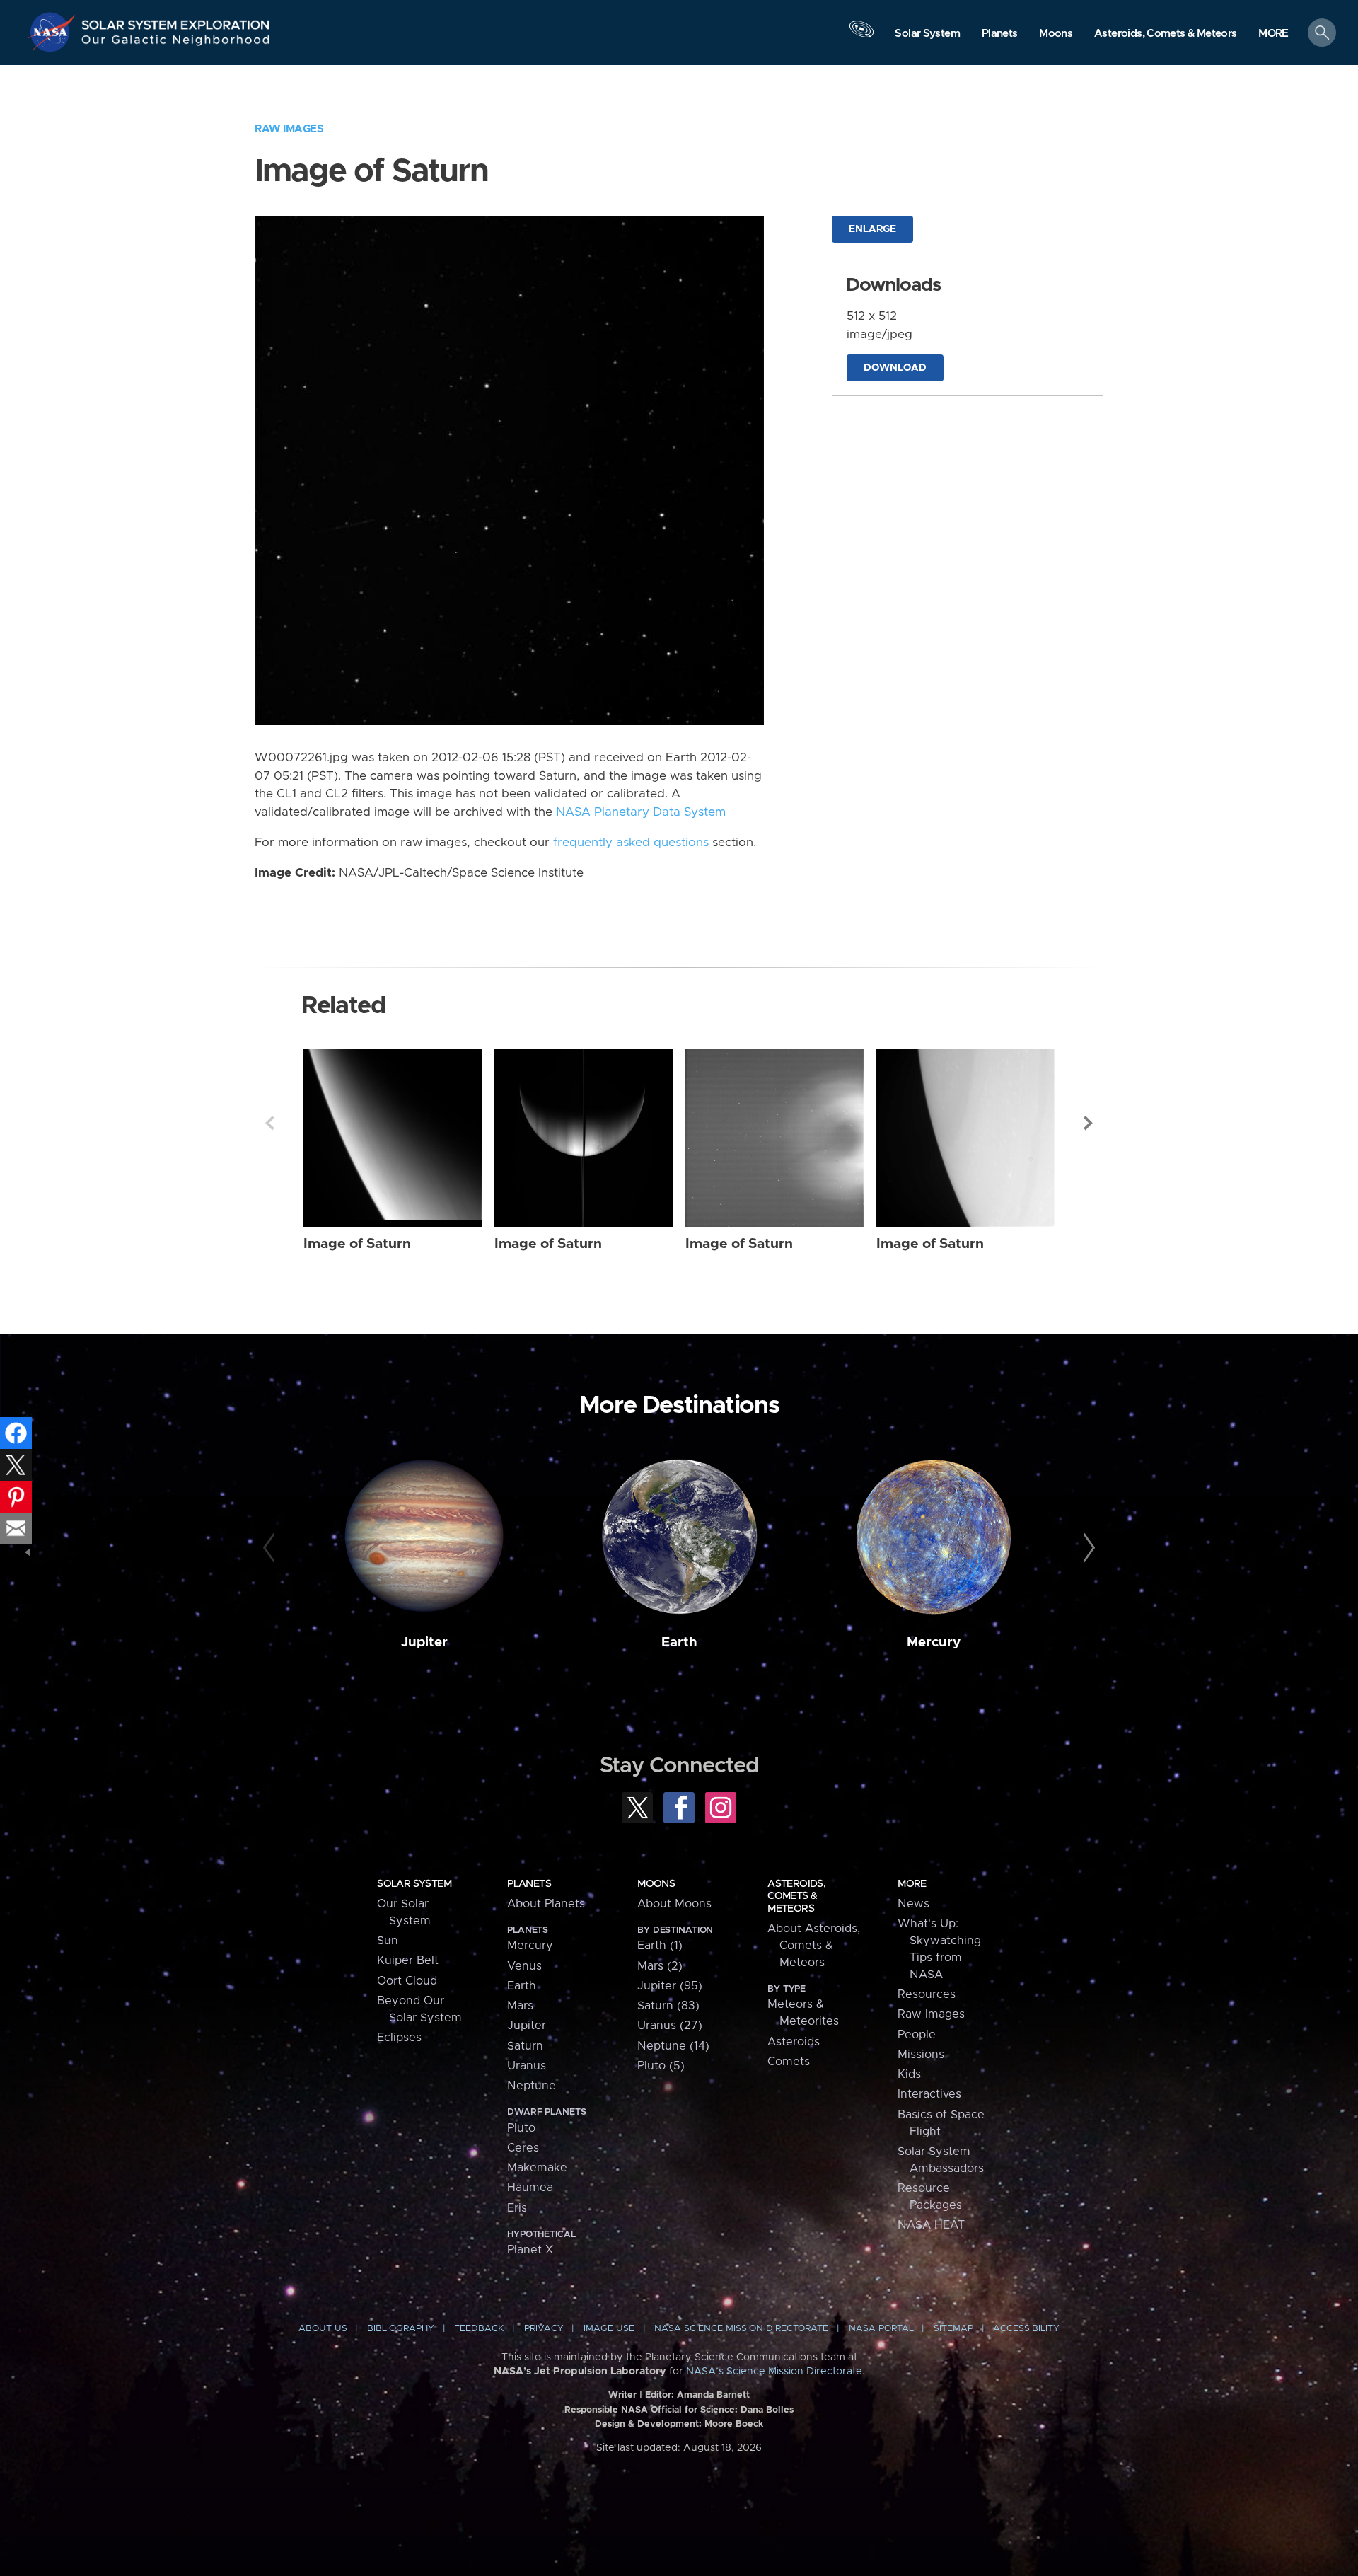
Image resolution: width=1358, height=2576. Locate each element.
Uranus (527, 2066)
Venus (524, 1966)
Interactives (929, 2094)
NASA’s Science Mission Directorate (774, 2372)
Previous (269, 1123)
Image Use (609, 2329)
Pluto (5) (661, 2066)
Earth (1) (660, 1946)
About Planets (546, 1904)
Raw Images (289, 129)
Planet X (530, 2250)
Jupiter (424, 1642)
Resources (927, 1994)
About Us (323, 2329)
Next (1089, 1123)
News (913, 1904)
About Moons (674, 1904)
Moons (656, 1884)
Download (895, 368)
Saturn (525, 2046)
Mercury (934, 1642)
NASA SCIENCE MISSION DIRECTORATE (741, 2329)
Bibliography (401, 2329)
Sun (388, 1941)
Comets (789, 2062)
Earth (679, 1642)
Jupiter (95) (670, 1986)
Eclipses (399, 2038)
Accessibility (1026, 2329)
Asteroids (794, 2042)
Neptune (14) (673, 2046)
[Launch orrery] (861, 36)
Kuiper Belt (408, 1960)
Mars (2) (660, 1966)
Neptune (532, 2086)
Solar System (414, 1884)
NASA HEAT (931, 2225)
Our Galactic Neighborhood (176, 43)
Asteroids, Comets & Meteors (796, 1896)
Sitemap (953, 2329)
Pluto (521, 2128)
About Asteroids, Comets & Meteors (814, 1946)
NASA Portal (881, 2329)
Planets (529, 1884)
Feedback (479, 2329)
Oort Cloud (407, 1981)
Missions (921, 2055)
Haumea (530, 2188)
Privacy (544, 2329)
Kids (909, 2074)
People (917, 2035)
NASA (54, 32)
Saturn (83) (668, 2006)
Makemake (537, 2168)
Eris (517, 2208)
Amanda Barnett (713, 2395)
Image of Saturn (357, 1244)
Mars (520, 2006)
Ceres (523, 2148)
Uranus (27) (670, 2026)
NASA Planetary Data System (641, 812)
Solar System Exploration (176, 21)
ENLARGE (872, 229)
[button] (1273, 34)
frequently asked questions (631, 843)
